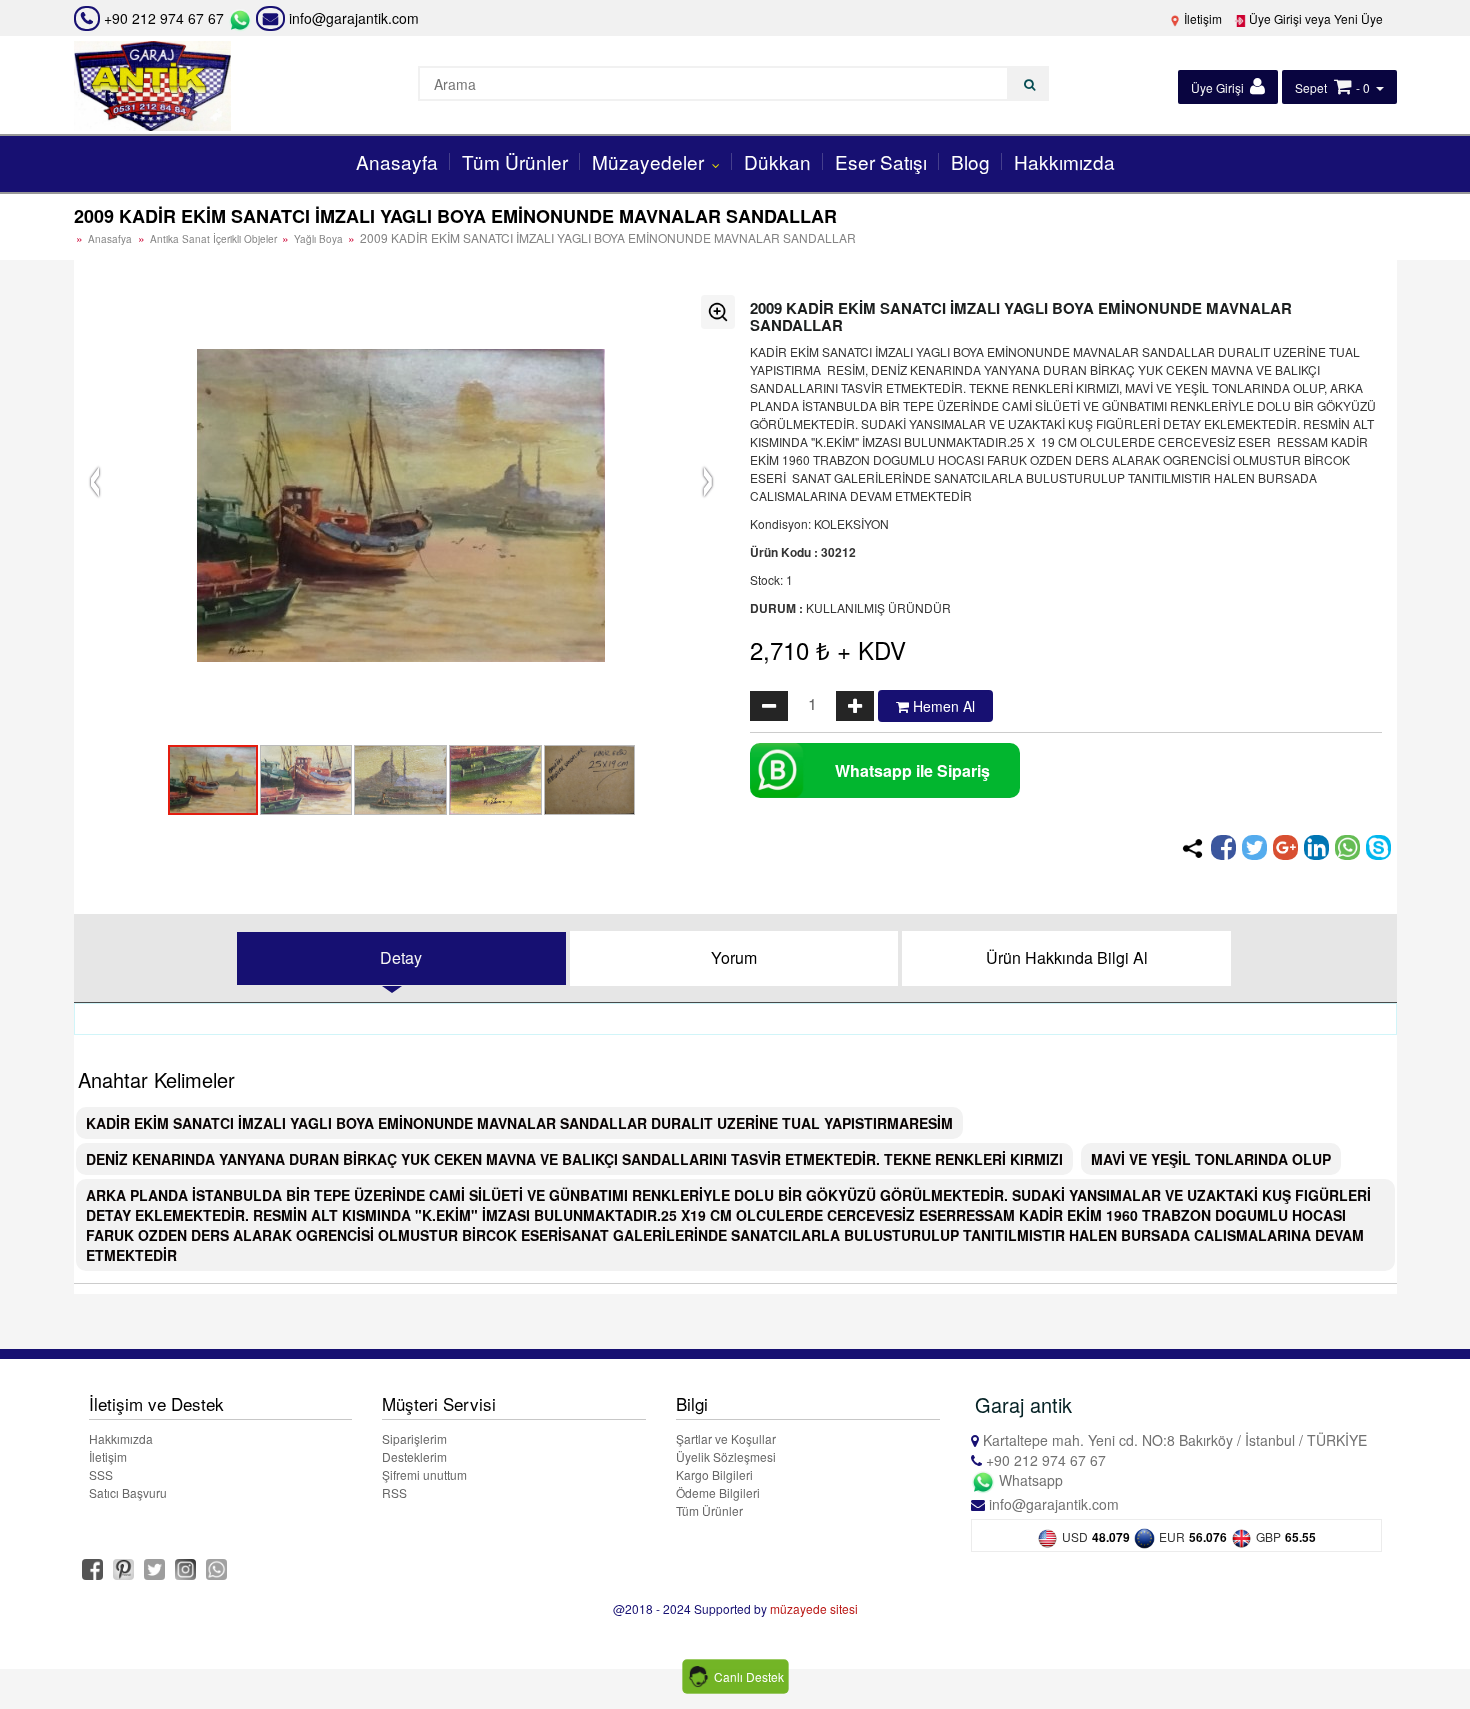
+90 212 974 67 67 (164, 18)
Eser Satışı (881, 161)
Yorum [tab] (734, 957)
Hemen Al (942, 706)
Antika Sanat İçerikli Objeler (215, 239)
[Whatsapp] (1347, 847)
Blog (970, 161)
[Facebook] (1223, 847)
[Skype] (1378, 847)
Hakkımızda (1064, 161)
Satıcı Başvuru (128, 1492)
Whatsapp (1029, 1480)
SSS (101, 1474)
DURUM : (776, 608)
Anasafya (110, 239)
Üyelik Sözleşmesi (726, 1456)
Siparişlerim (414, 1438)
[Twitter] (1254, 847)
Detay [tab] (401, 957)
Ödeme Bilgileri (718, 1492)
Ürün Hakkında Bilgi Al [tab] (1067, 957)
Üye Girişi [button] (1219, 87)
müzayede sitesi (814, 1608)
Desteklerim (414, 1456)
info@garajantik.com (352, 18)
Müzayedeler (650, 161)
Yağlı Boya (320, 239)
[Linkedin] (1316, 847)
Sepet (1311, 87)
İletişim (1201, 18)
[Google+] (1285, 847)
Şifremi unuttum (424, 1474)
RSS (394, 1492)
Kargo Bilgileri (714, 1474)
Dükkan (777, 161)
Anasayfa (397, 161)
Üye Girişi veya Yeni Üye (1314, 18)
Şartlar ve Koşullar (726, 1438)
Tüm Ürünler (515, 161)
